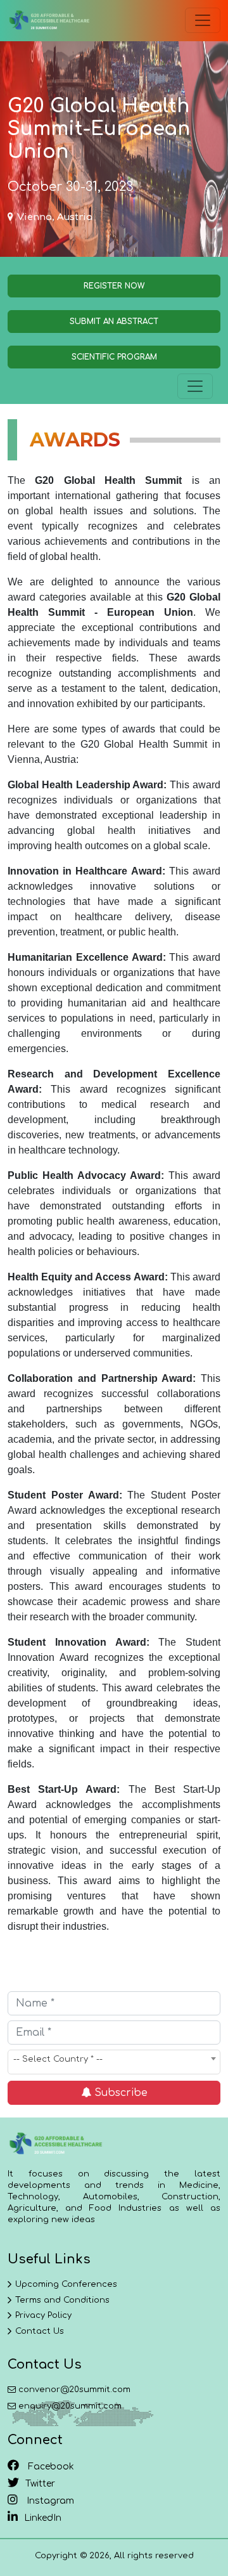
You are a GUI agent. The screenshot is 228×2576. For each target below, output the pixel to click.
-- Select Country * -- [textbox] (58, 2059)
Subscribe (119, 2093)
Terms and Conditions (62, 2300)
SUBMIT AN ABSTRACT (114, 322)
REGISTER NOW (114, 286)
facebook (50, 2467)
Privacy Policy (43, 2315)
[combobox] (114, 2062)
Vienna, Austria (55, 217)
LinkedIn (43, 2518)
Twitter (40, 2484)
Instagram (49, 2501)
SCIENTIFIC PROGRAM (114, 357)
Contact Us (40, 2331)
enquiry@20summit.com (70, 2406)
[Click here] (49, 21)
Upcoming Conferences (66, 2284)
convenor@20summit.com (74, 2390)
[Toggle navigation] (203, 20)
